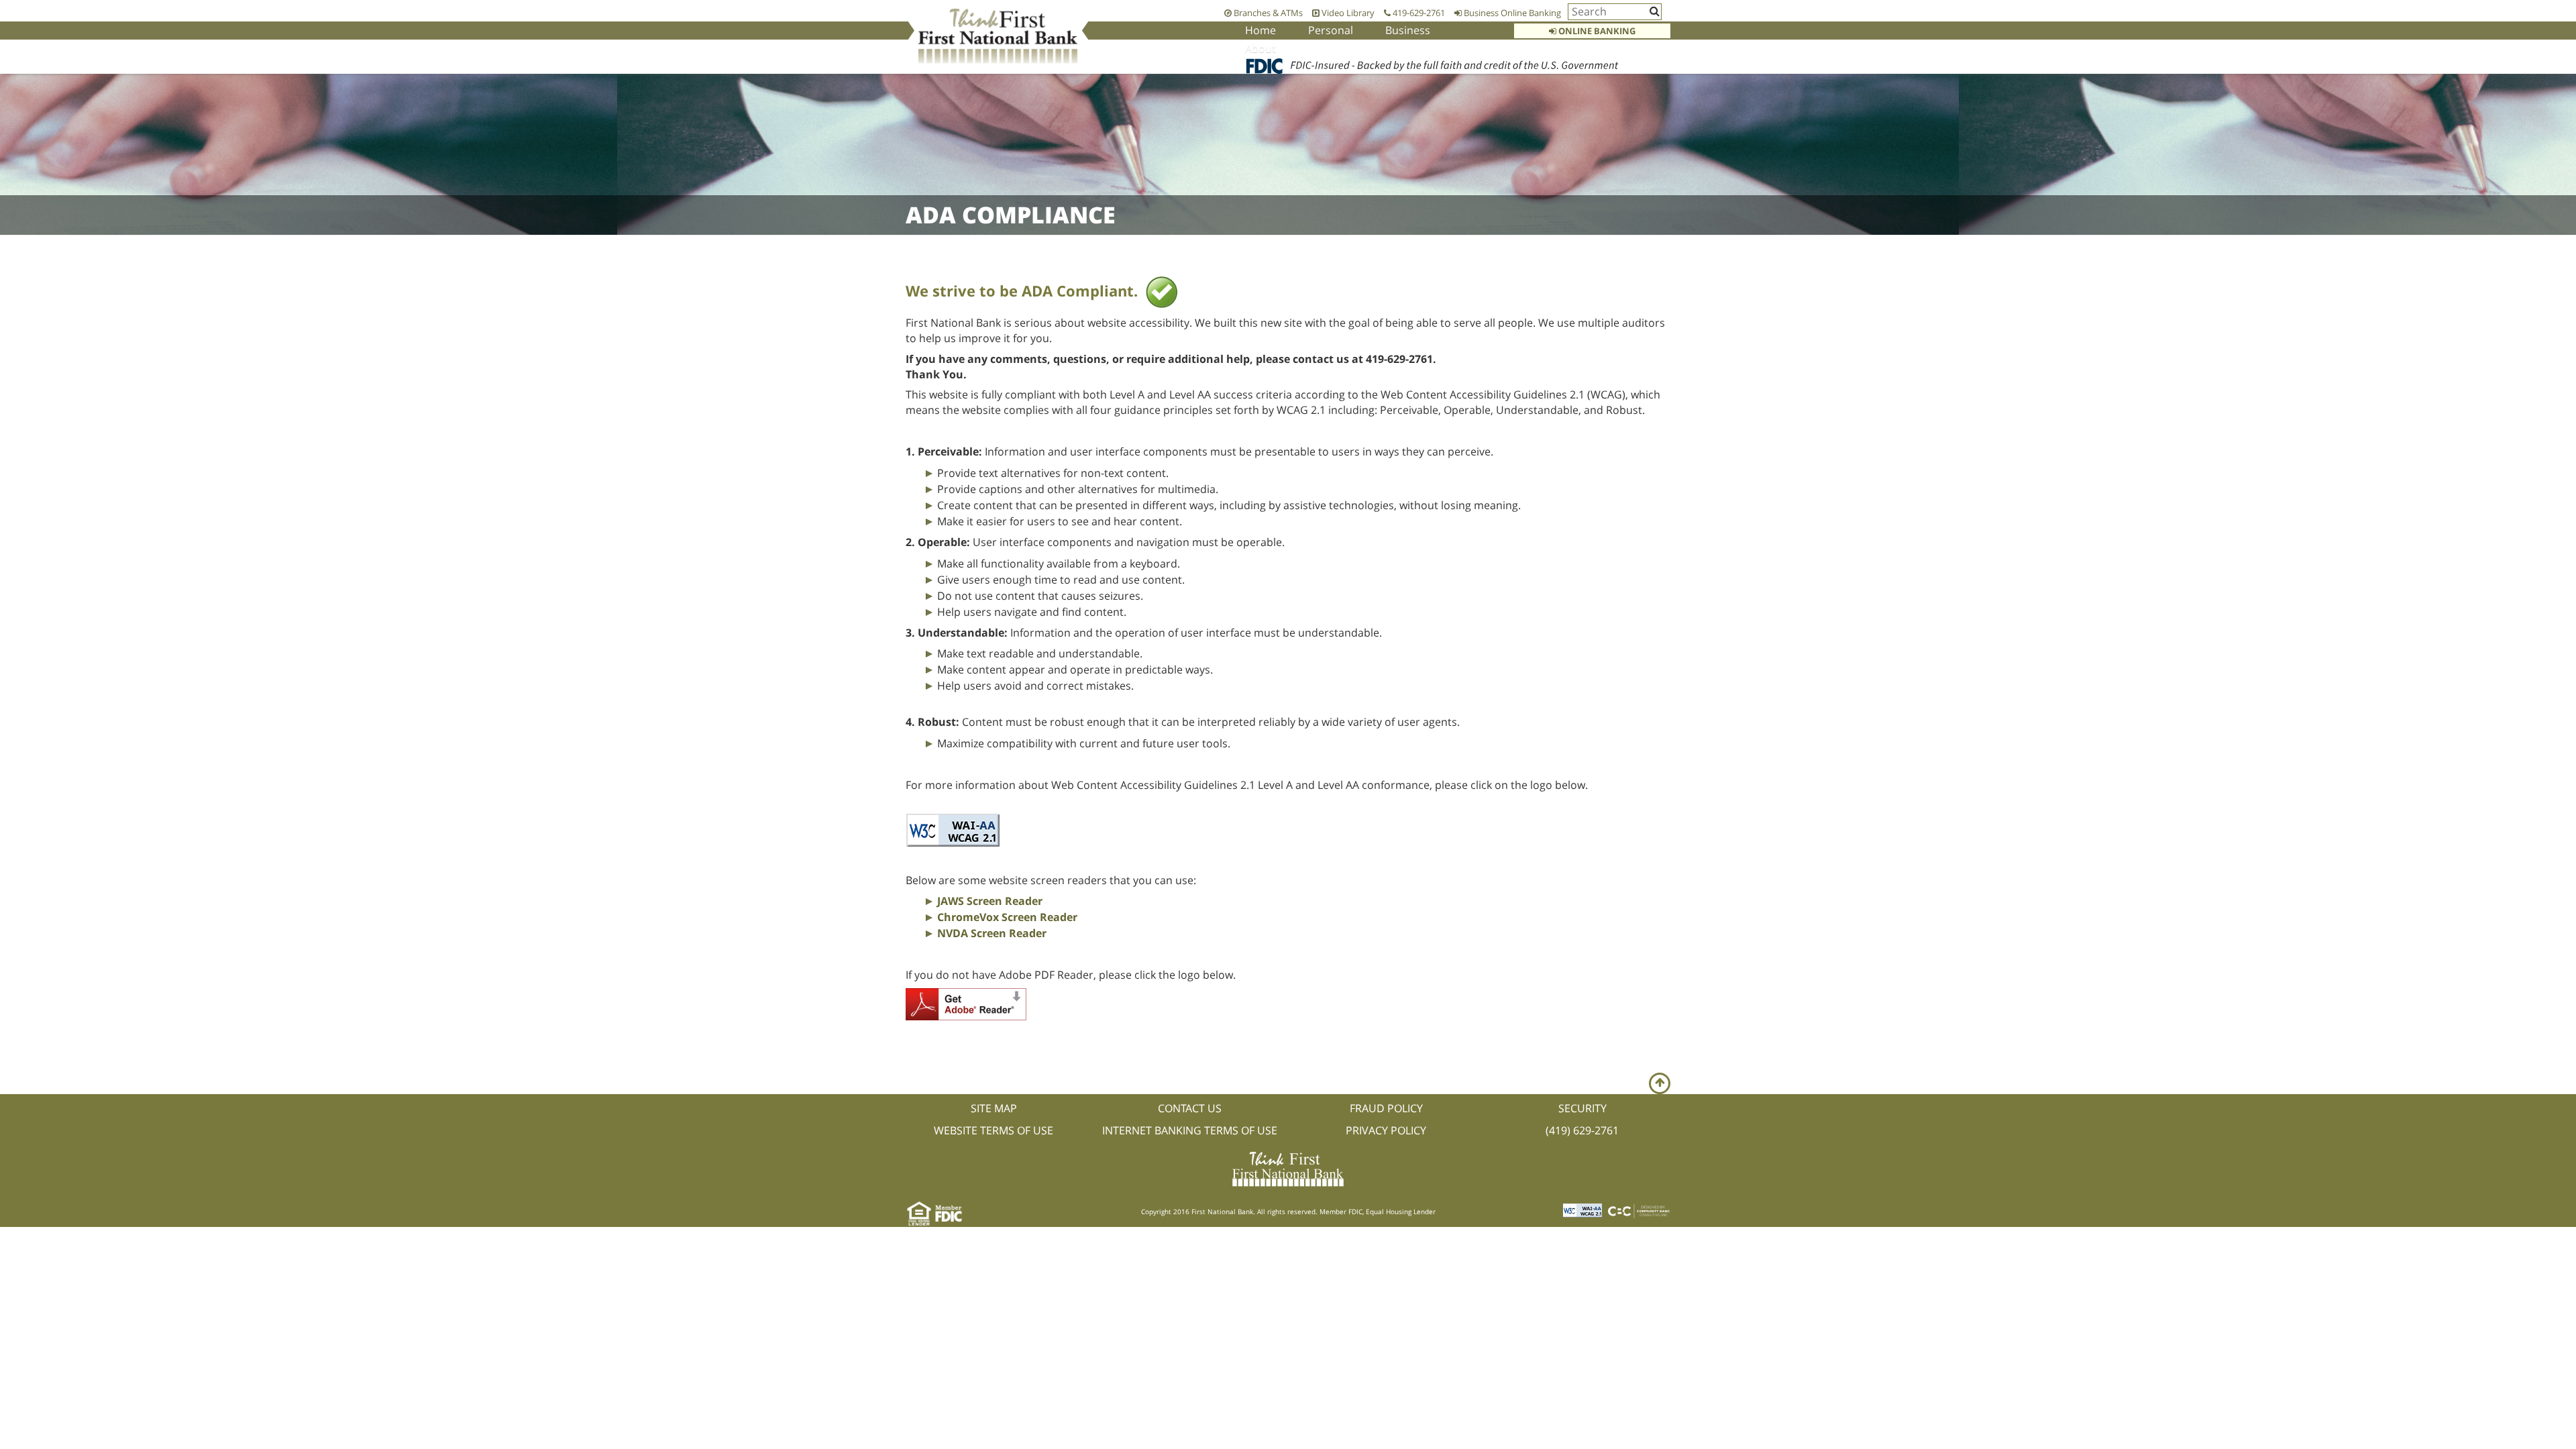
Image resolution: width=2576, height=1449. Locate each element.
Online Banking (1596, 31)
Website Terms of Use (994, 1130)
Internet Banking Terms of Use (1190, 1130)
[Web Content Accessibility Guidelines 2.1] (953, 829)
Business (1408, 30)
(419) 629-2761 (1582, 1130)
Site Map (994, 1108)
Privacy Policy (1386, 1130)
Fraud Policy (1386, 1108)
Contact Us (1190, 1108)
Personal (1331, 30)
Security (1582, 1108)
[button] (1660, 1083)
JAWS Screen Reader (990, 901)
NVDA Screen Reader (992, 933)
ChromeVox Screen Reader (1007, 917)
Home (1260, 30)
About (1260, 48)
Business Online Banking (1511, 13)
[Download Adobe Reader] (966, 1003)
